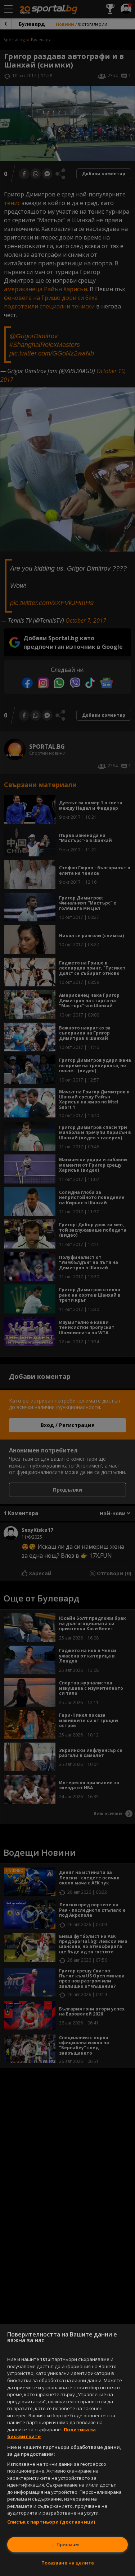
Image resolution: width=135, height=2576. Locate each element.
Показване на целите (68, 2563)
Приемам (68, 2544)
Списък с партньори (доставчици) (51, 2522)
